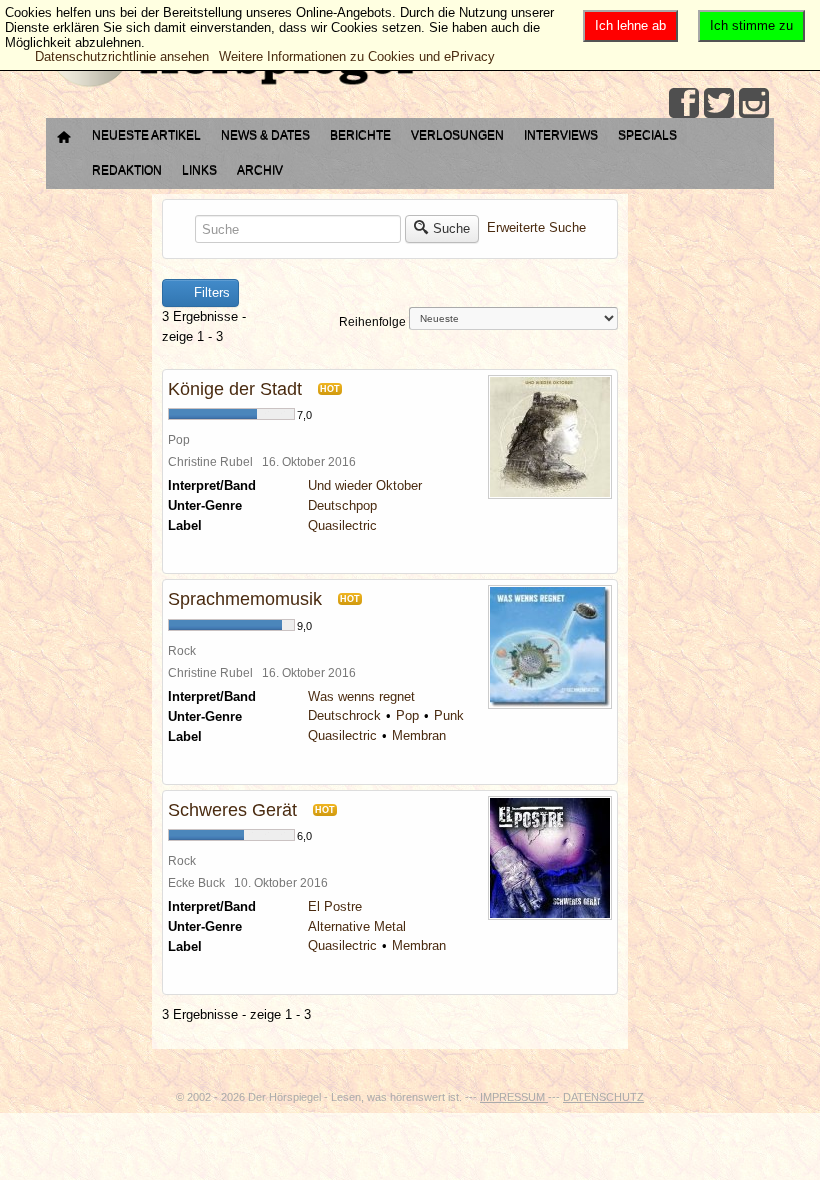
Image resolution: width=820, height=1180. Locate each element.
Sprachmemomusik (245, 599)
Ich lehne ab (630, 25)
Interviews (561, 135)
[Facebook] (684, 103)
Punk (449, 715)
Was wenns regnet (361, 696)
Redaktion (127, 170)
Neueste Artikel (146, 135)
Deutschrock (344, 715)
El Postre (335, 906)
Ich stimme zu (751, 25)
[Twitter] (719, 103)
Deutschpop (342, 505)
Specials (647, 135)
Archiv (260, 170)
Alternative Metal (357, 926)
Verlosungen (457, 135)
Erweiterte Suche (536, 228)
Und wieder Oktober (365, 485)
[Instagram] (754, 103)
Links (199, 170)
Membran (419, 735)
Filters (210, 292)
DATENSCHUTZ (603, 1097)
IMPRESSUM (514, 1097)
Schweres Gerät (232, 810)
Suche (451, 228)
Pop (407, 715)
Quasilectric (342, 525)
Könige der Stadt (235, 389)
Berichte (360, 135)
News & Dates (265, 135)
